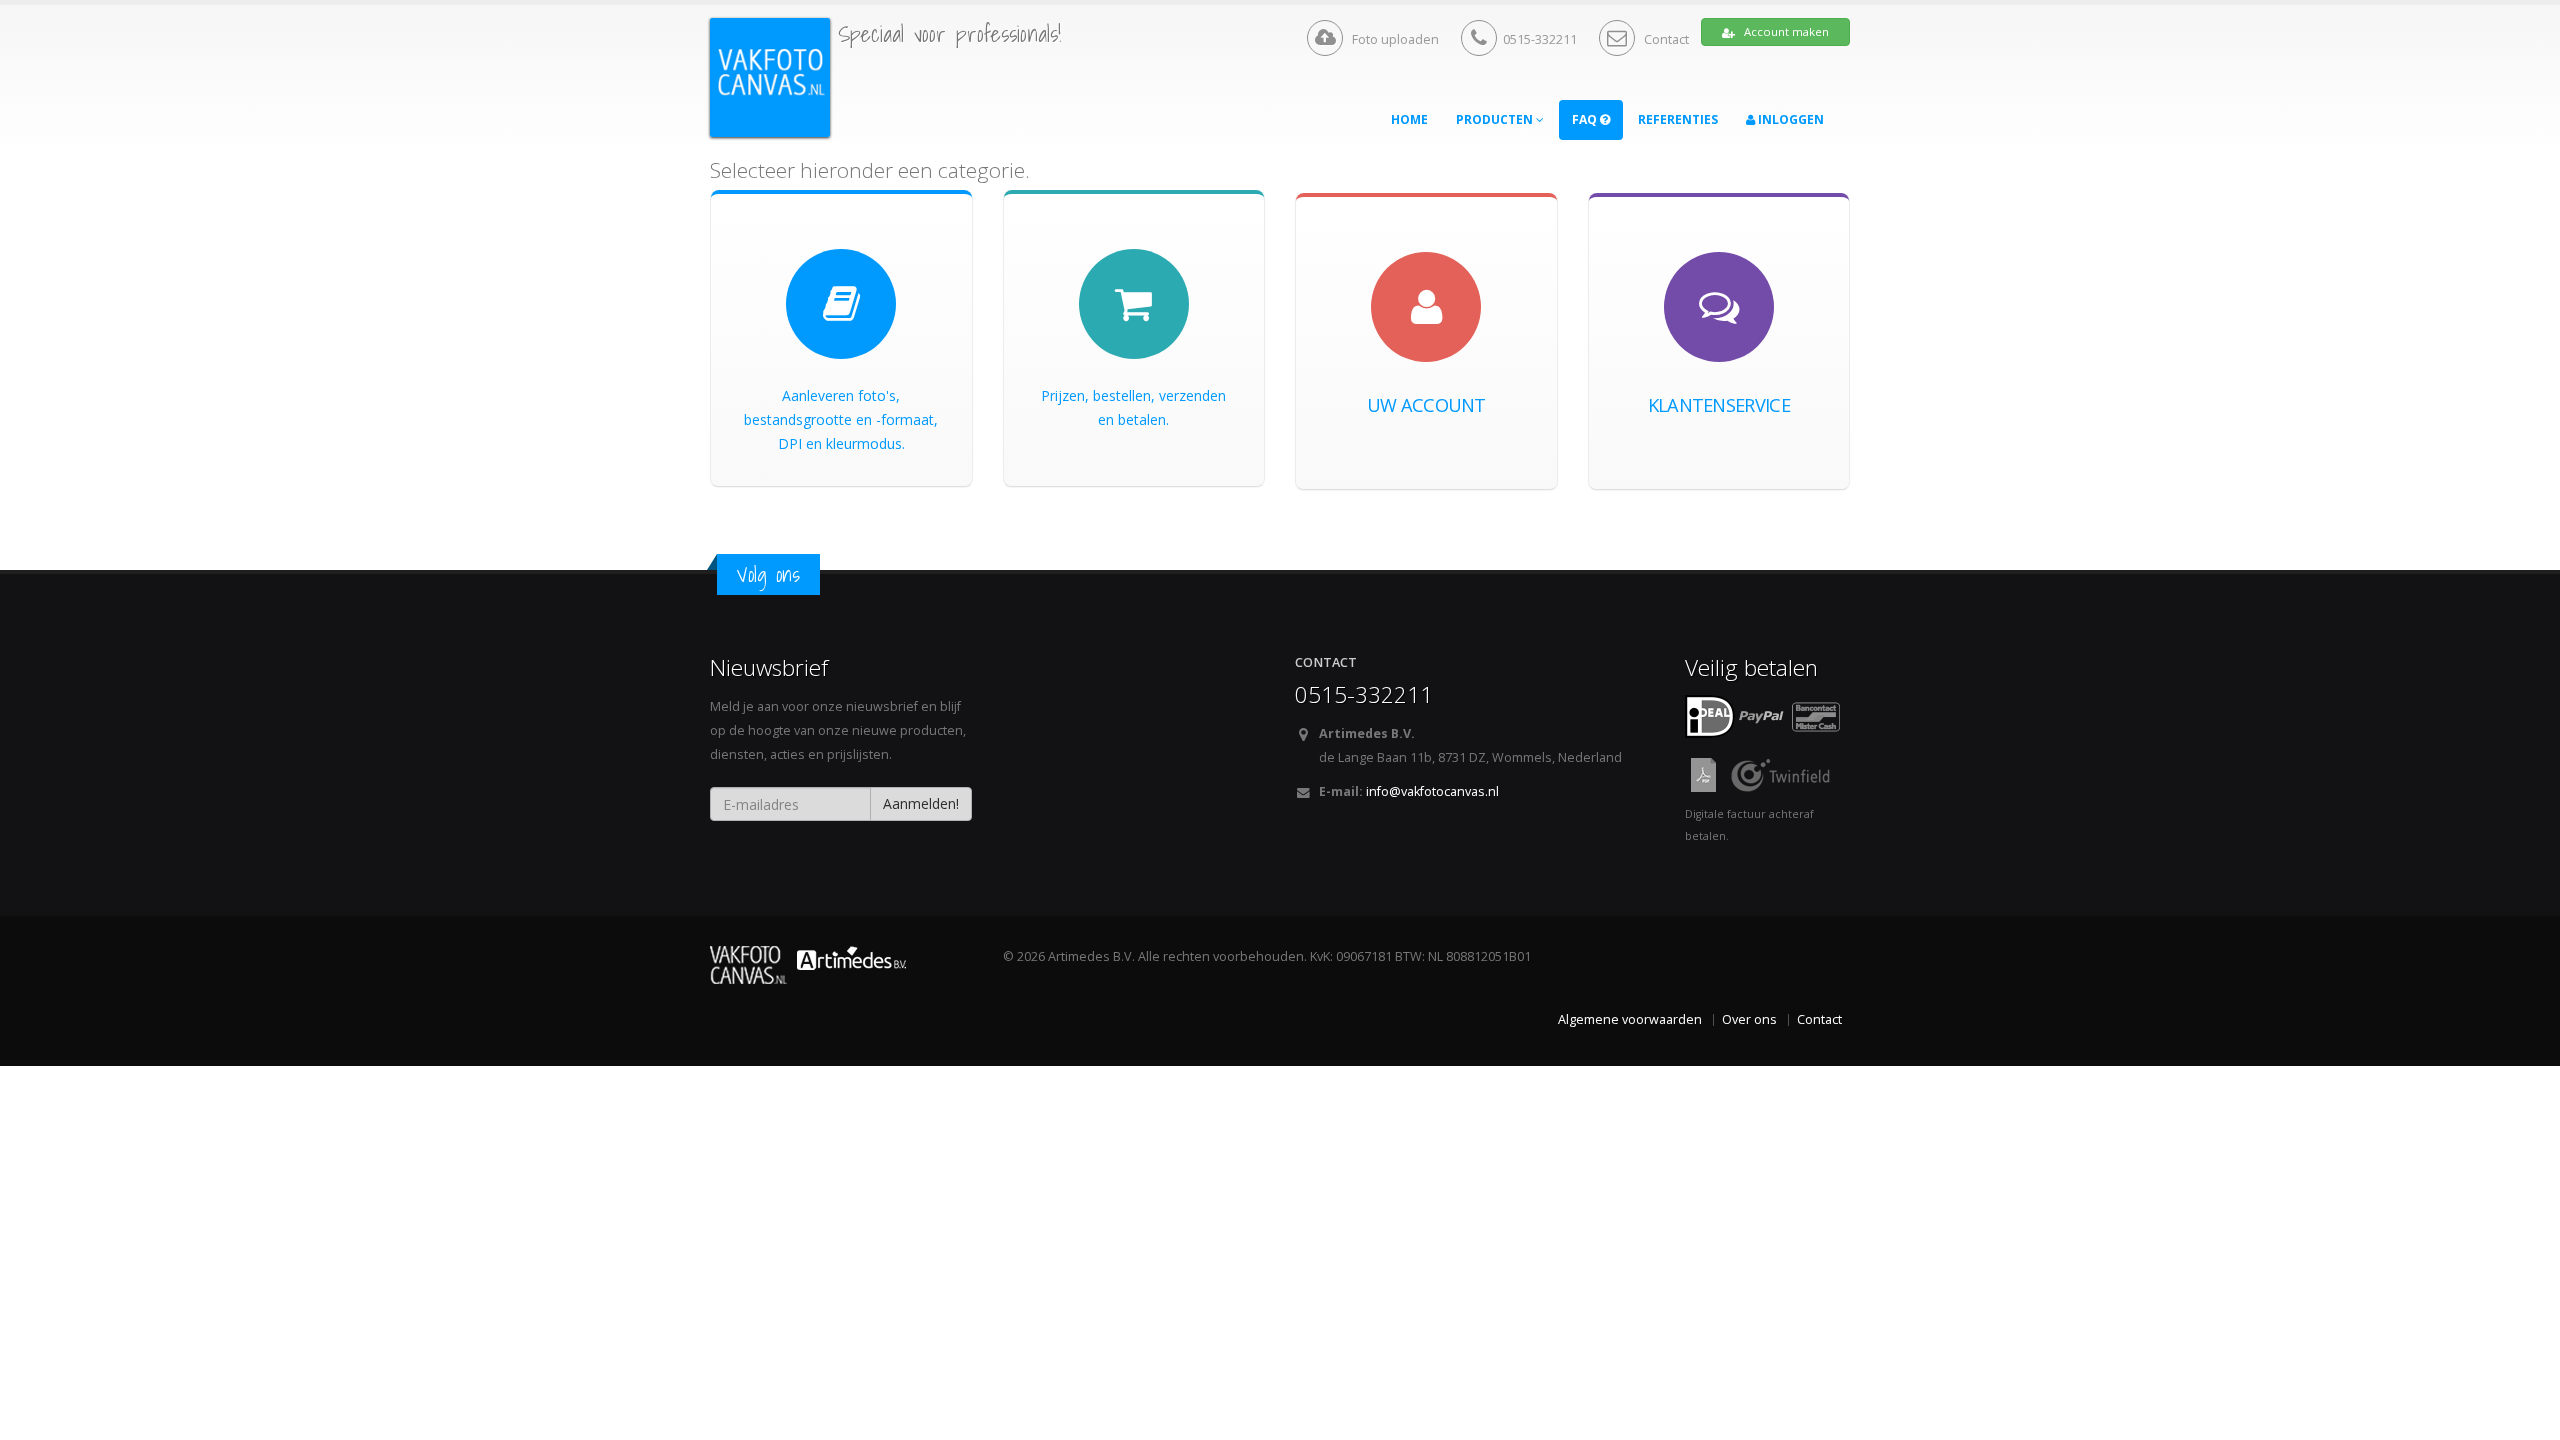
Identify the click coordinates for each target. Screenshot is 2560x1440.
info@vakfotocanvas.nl (1432, 791)
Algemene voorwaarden (1630, 1019)
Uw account (1426, 405)
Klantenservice (1719, 405)
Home (1409, 119)
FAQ (1586, 119)
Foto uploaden (1394, 39)
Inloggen (1789, 119)
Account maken (1785, 31)
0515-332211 (1540, 39)
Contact (1665, 39)
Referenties (1678, 119)
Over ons (1749, 1019)
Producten (1496, 119)
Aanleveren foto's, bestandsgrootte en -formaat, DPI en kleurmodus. (841, 419)
